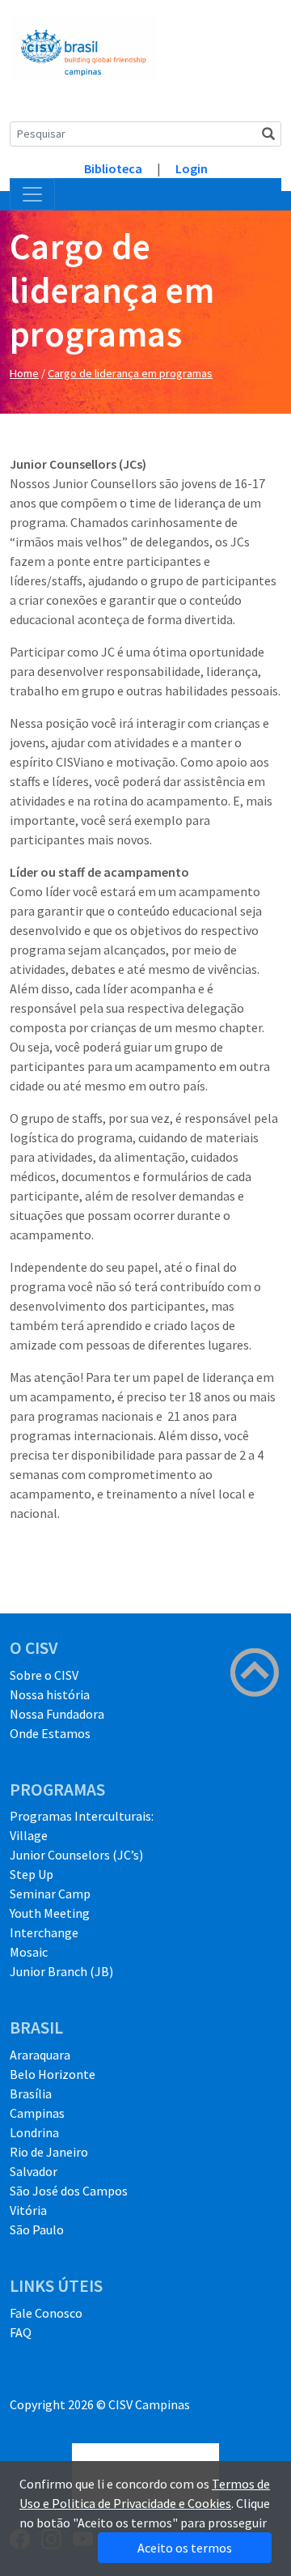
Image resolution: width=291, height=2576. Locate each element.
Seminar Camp (50, 1894)
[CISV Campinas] (83, 47)
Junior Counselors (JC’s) (76, 1855)
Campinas (37, 2113)
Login (192, 168)
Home (24, 373)
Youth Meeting (50, 1913)
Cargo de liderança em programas (130, 373)
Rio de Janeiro (49, 2152)
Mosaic (29, 1952)
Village (29, 1835)
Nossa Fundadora (57, 1714)
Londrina (34, 2132)
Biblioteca (113, 168)
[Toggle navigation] (32, 194)
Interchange (44, 1932)
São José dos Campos (69, 2191)
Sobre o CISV (44, 1675)
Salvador (34, 2171)
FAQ (21, 2332)
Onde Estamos (50, 1733)
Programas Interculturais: (82, 1816)
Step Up (32, 1874)
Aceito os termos (185, 2548)
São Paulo (37, 2230)
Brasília (31, 2094)
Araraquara (40, 2055)
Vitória (28, 2210)
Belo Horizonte (53, 2074)
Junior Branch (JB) (61, 1971)
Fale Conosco (46, 2313)
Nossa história (50, 1694)
